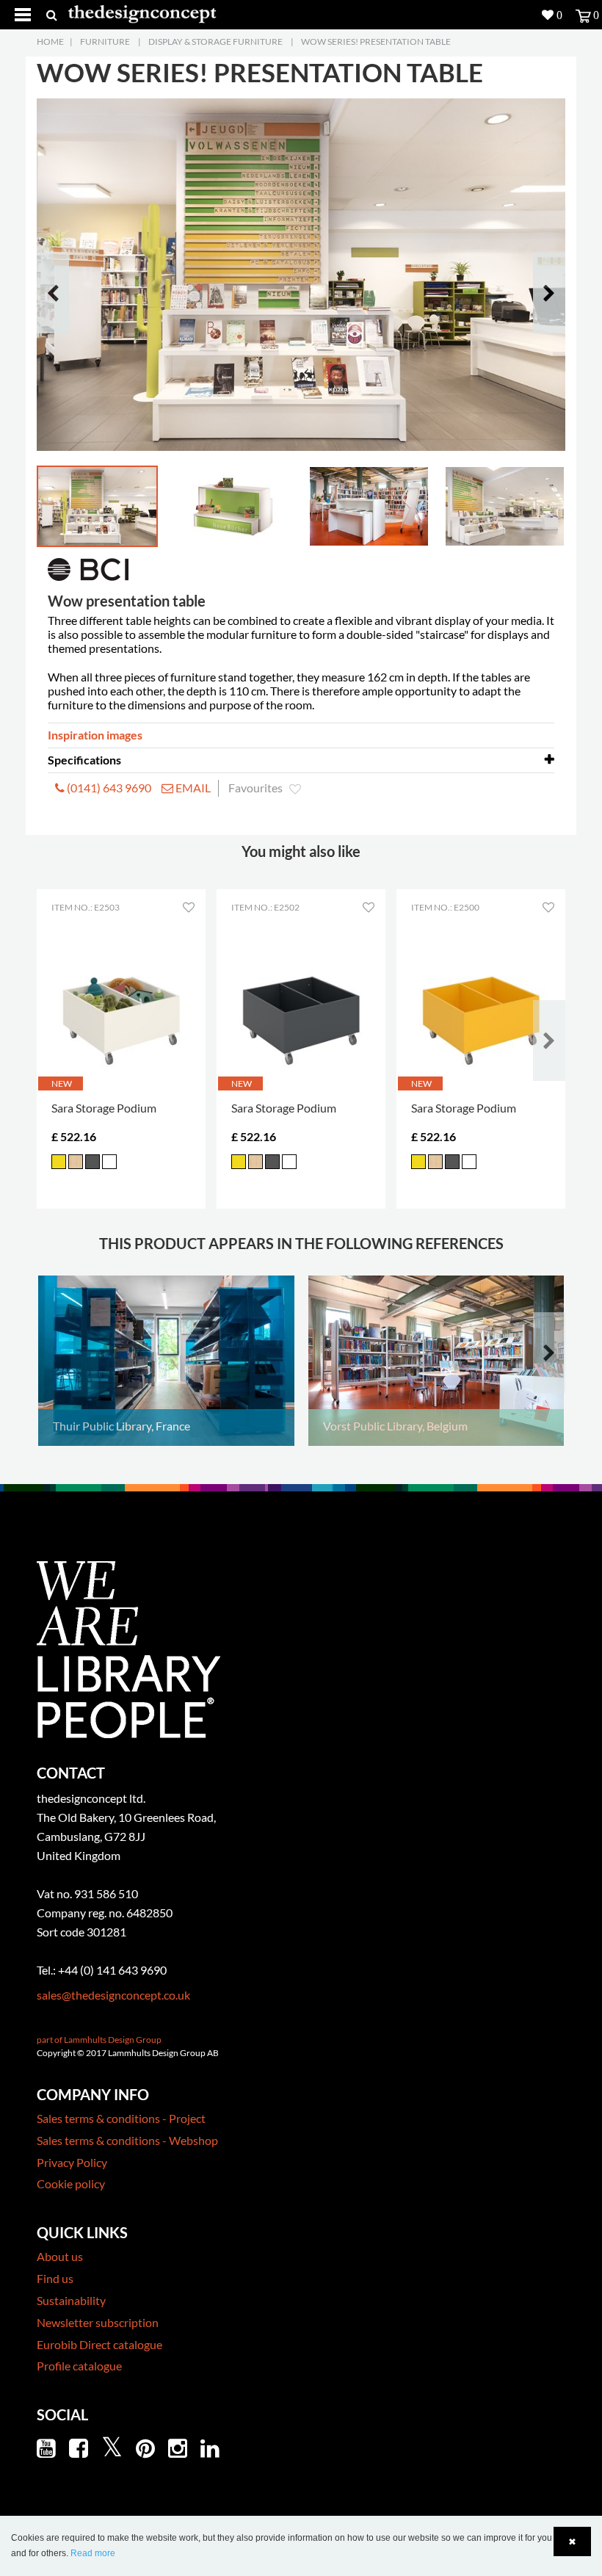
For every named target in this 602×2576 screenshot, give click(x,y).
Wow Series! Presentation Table (376, 41)
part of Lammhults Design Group (99, 2040)
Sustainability (71, 2300)
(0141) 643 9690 (108, 788)
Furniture (105, 41)
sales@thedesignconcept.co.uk (113, 1995)
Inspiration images (95, 735)
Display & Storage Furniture (215, 41)
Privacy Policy (72, 2162)
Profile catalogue (79, 2366)
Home (50, 41)
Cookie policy (71, 2184)
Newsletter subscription (98, 2322)
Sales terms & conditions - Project (121, 2118)
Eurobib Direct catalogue (99, 2344)
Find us (55, 2278)
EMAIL (192, 788)
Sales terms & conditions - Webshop (127, 2140)
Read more (93, 2553)
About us (60, 2256)
